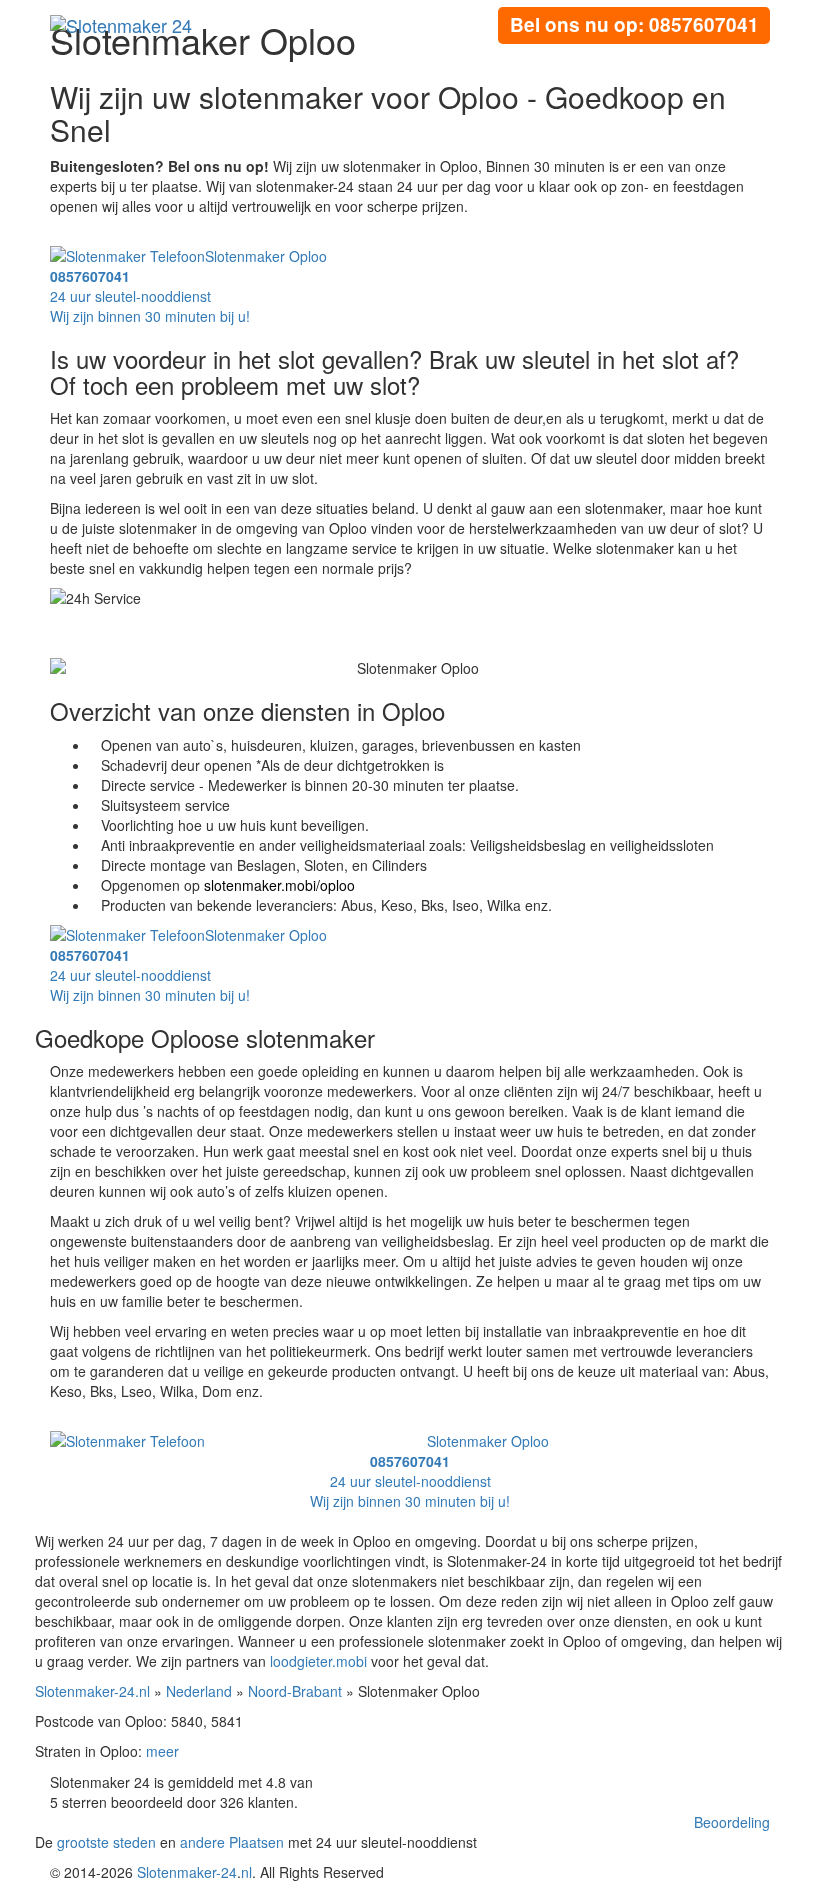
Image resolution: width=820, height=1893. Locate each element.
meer (162, 1751)
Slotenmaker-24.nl (92, 1691)
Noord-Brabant (295, 1691)
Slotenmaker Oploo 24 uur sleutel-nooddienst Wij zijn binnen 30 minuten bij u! (188, 286)
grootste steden (106, 1842)
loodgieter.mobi (318, 1661)
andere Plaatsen (232, 1842)
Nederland (199, 1691)
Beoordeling (732, 1822)
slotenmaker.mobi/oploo (279, 885)
